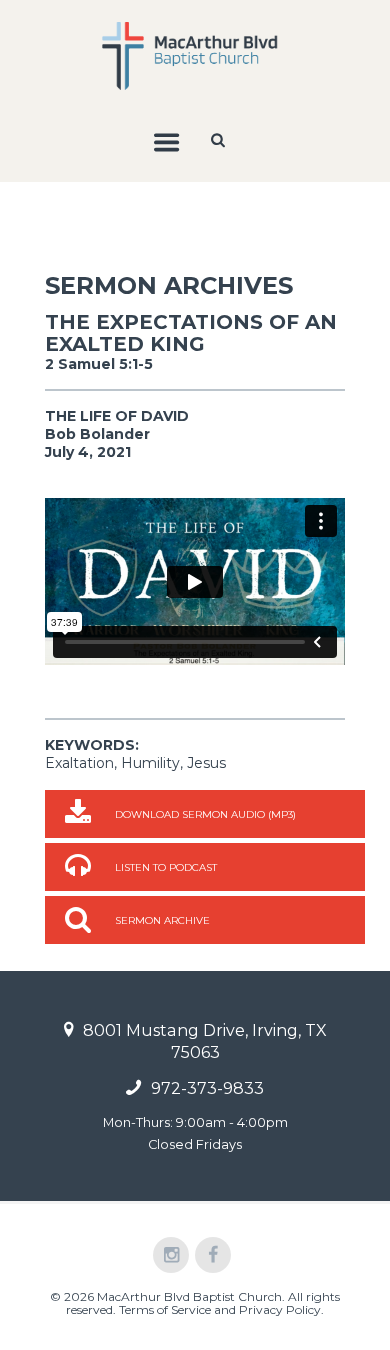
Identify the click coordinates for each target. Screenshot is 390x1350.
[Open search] (220, 140)
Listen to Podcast (166, 867)
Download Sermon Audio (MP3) (205, 814)
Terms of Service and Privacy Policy (220, 1309)
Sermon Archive (162, 920)
